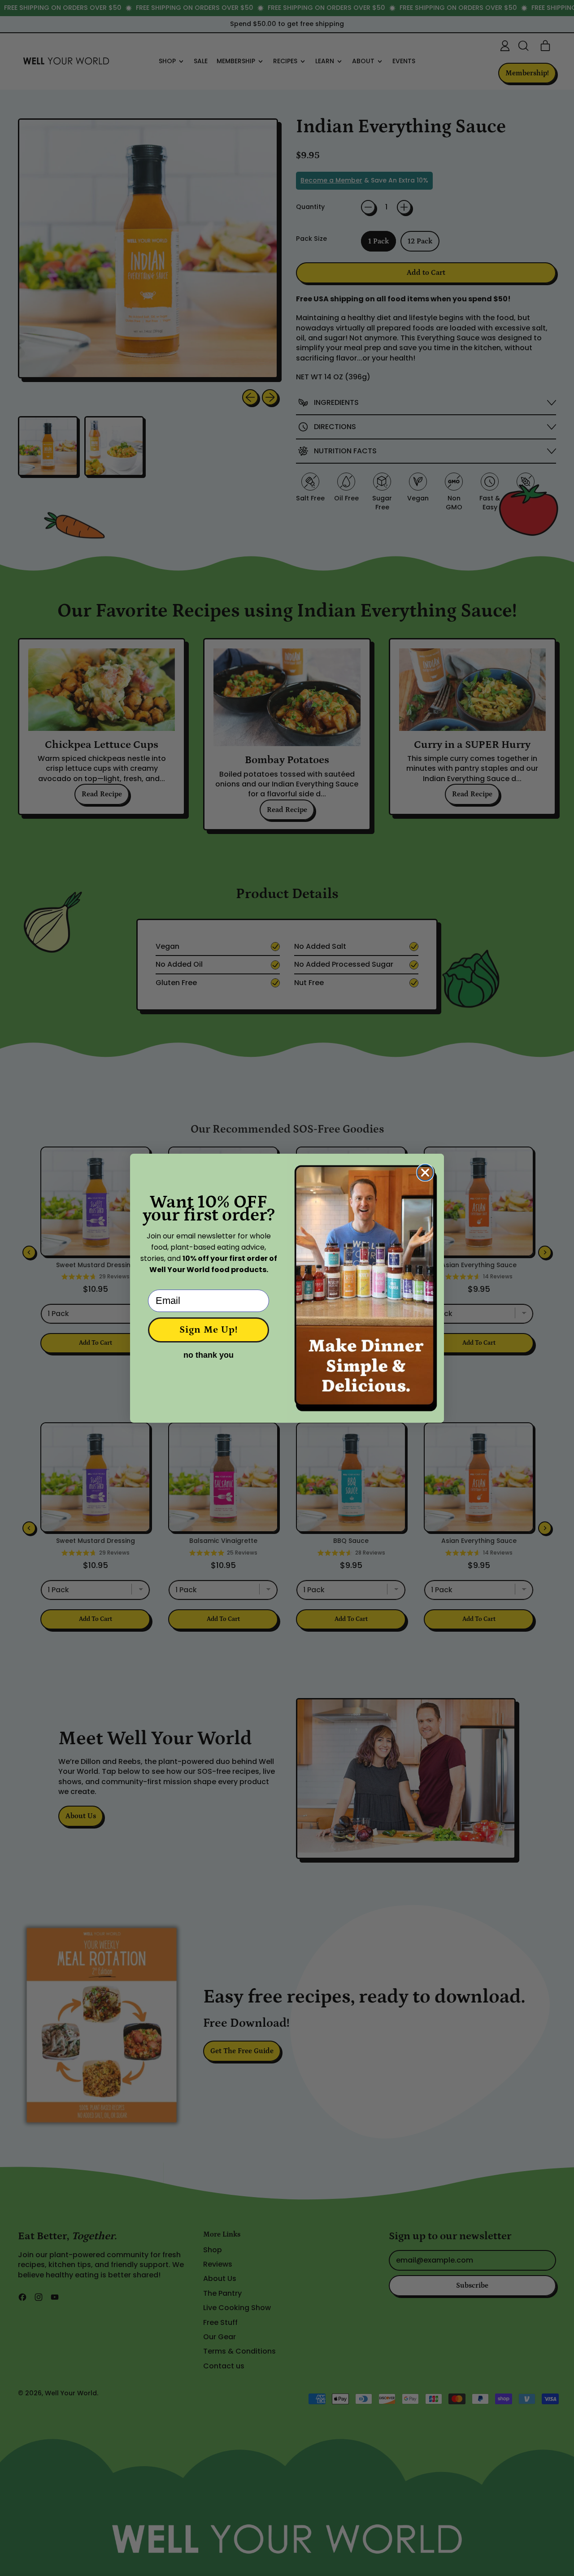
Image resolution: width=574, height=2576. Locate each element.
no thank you (209, 1355)
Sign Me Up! (209, 1330)
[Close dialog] (425, 1173)
